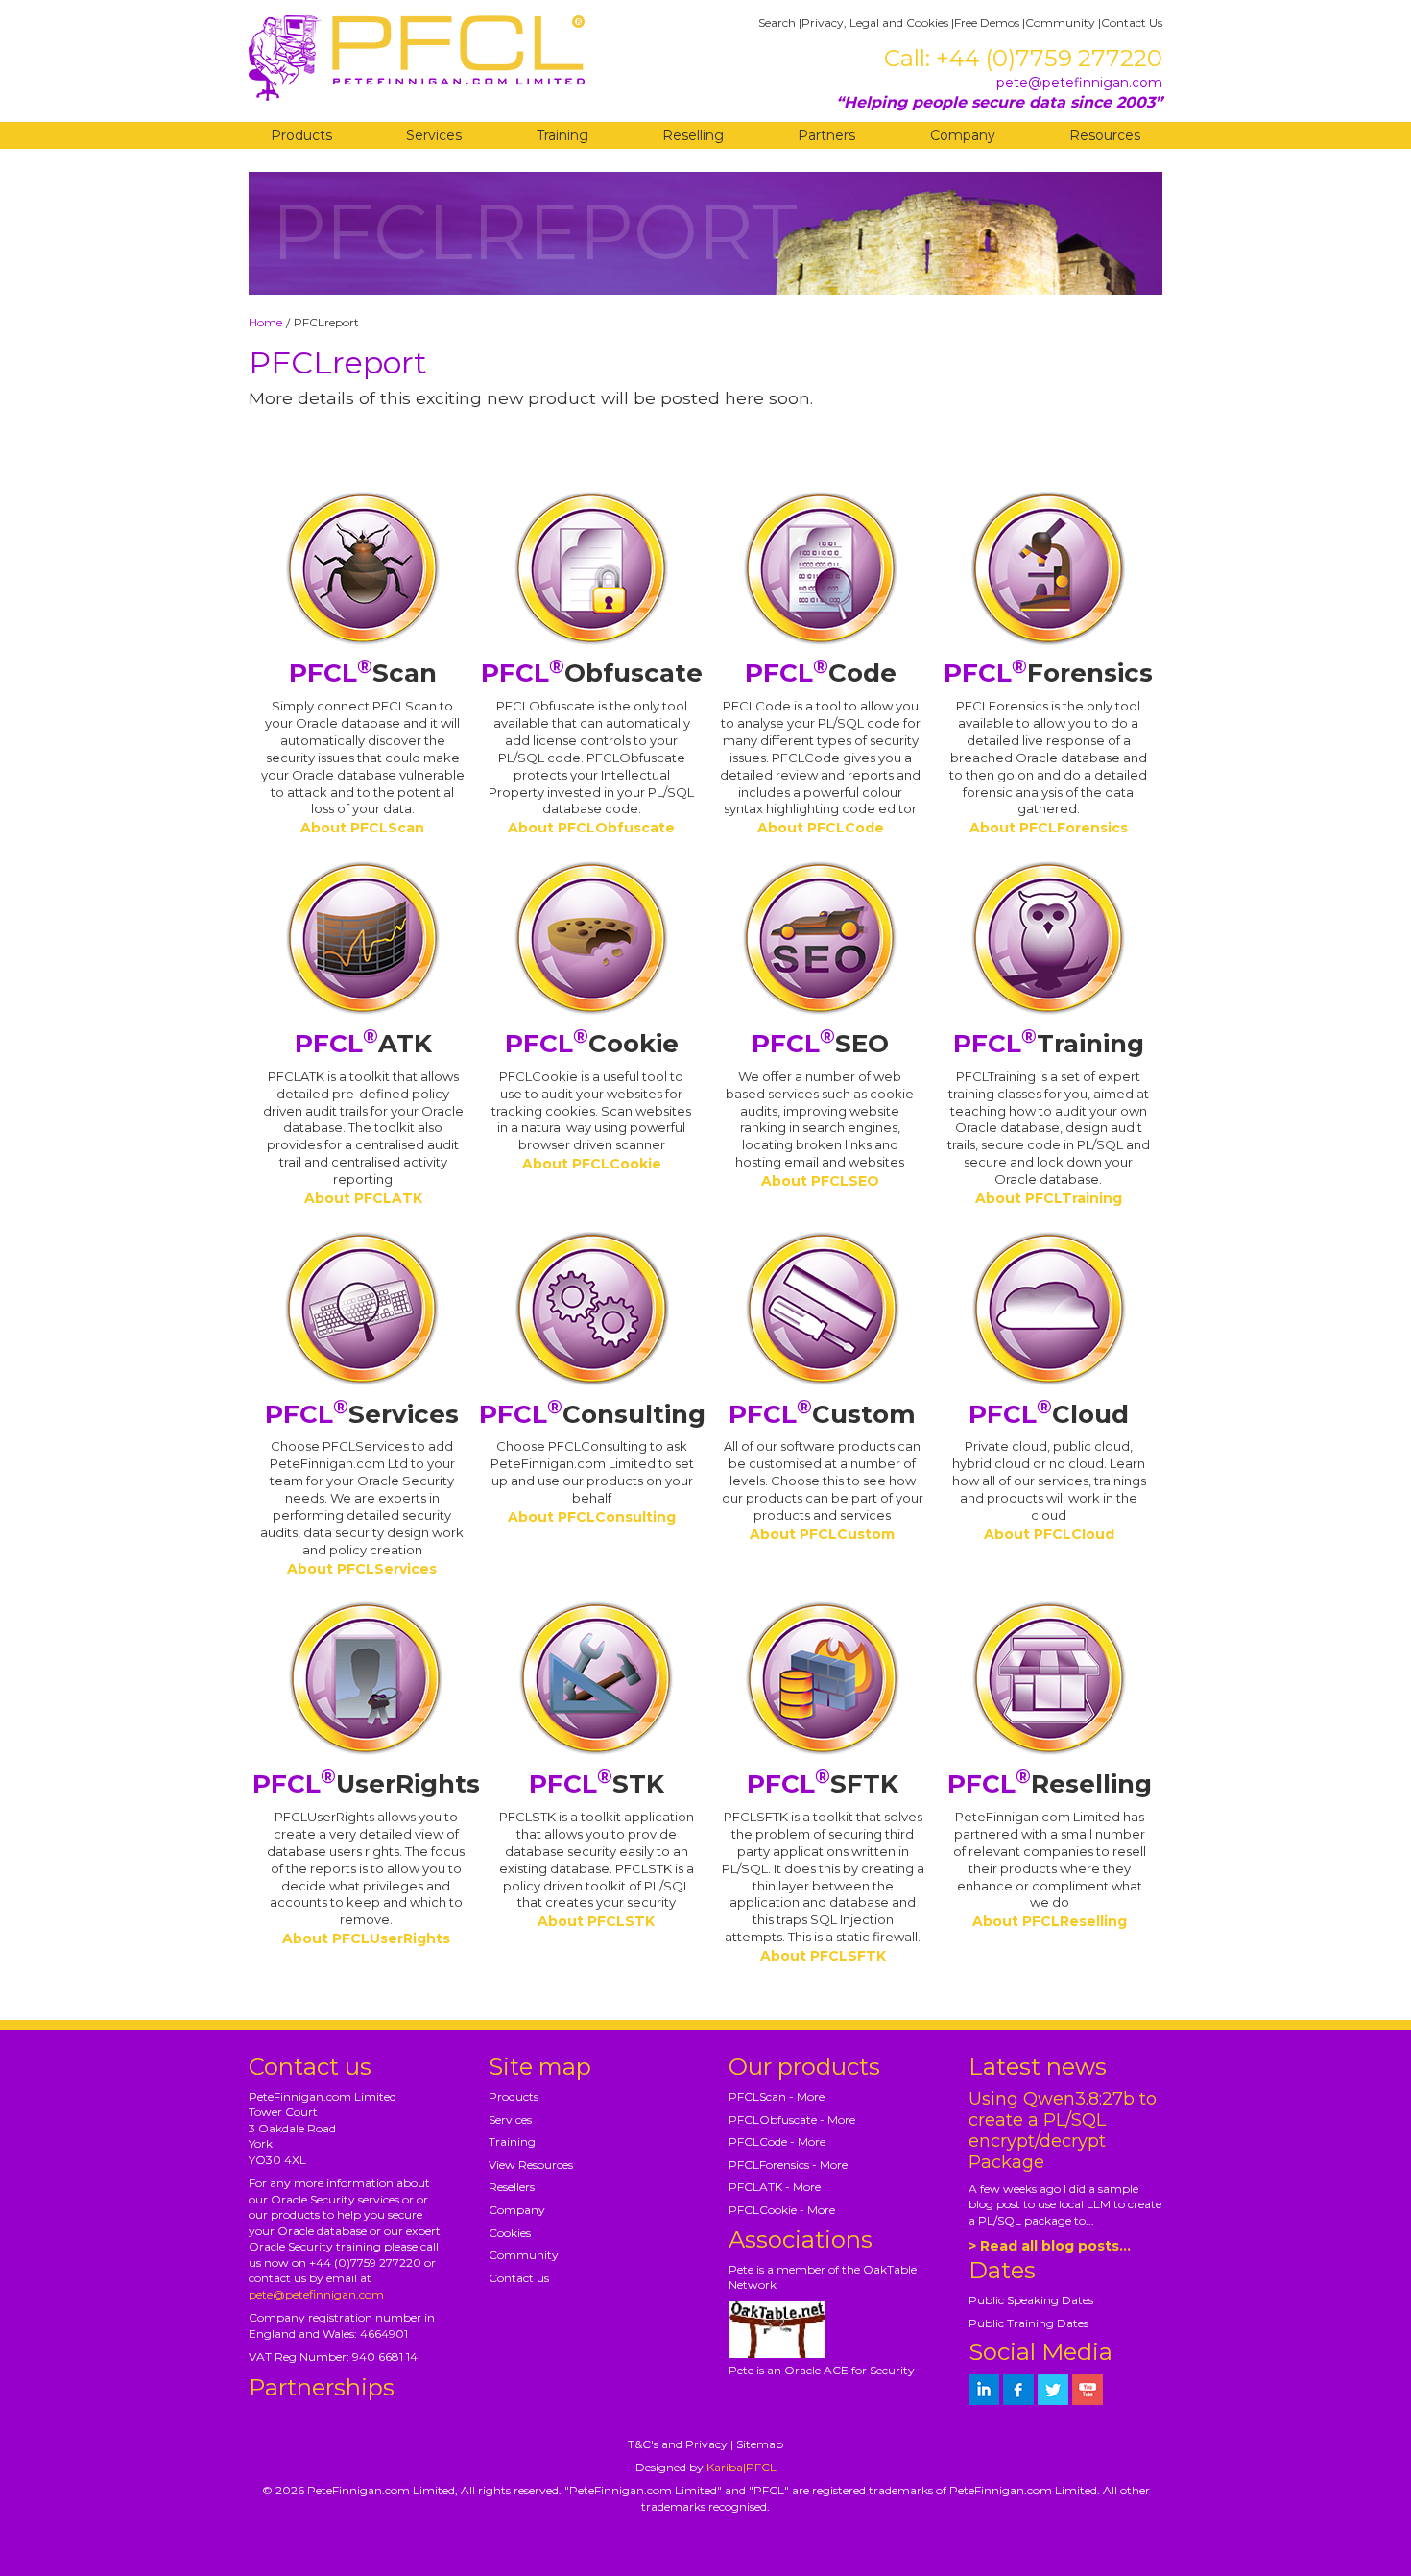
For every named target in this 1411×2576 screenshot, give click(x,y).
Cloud (1049, 1414)
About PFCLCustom (822, 1534)
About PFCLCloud (1049, 1534)
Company (963, 135)
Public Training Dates (1028, 2323)
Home (265, 322)
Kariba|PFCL (741, 2467)
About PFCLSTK (596, 1921)
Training (562, 135)
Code (821, 673)
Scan (363, 673)
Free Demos (987, 23)
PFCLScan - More (777, 2096)
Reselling (693, 135)
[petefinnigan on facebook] (1018, 2390)
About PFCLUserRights (366, 1938)
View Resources (531, 2165)
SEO (820, 1044)
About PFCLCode (821, 828)
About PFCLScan (362, 828)
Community (1060, 23)
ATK (363, 1044)
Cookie (592, 1044)
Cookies (510, 2233)
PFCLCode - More (777, 2142)
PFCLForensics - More (788, 2165)
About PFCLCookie (592, 1164)
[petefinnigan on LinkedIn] (984, 2390)
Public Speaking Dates (1031, 2300)
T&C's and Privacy (678, 2444)
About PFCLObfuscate (591, 828)
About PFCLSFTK (823, 1956)
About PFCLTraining (1049, 1198)
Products (301, 135)
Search (777, 23)
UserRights (366, 1784)
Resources (1105, 135)
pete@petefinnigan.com (1079, 83)
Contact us (519, 2278)
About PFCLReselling (1050, 1921)
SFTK (823, 1784)
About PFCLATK (363, 1198)
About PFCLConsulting (592, 1517)
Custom (822, 1414)
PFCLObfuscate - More (792, 2119)
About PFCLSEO (820, 1181)
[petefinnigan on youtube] (1088, 2390)
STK (597, 1784)
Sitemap (760, 2444)
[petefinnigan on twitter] (1053, 2390)
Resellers (512, 2187)
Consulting (592, 1414)
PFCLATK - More (775, 2187)
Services (434, 135)
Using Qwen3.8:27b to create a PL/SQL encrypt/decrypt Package (1063, 2131)
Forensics (1048, 673)
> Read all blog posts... (1050, 2246)
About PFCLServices (362, 1569)
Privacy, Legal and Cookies (875, 23)
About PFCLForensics (1049, 828)
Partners (826, 135)
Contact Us (1132, 23)
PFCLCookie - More (782, 2210)
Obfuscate (592, 673)
